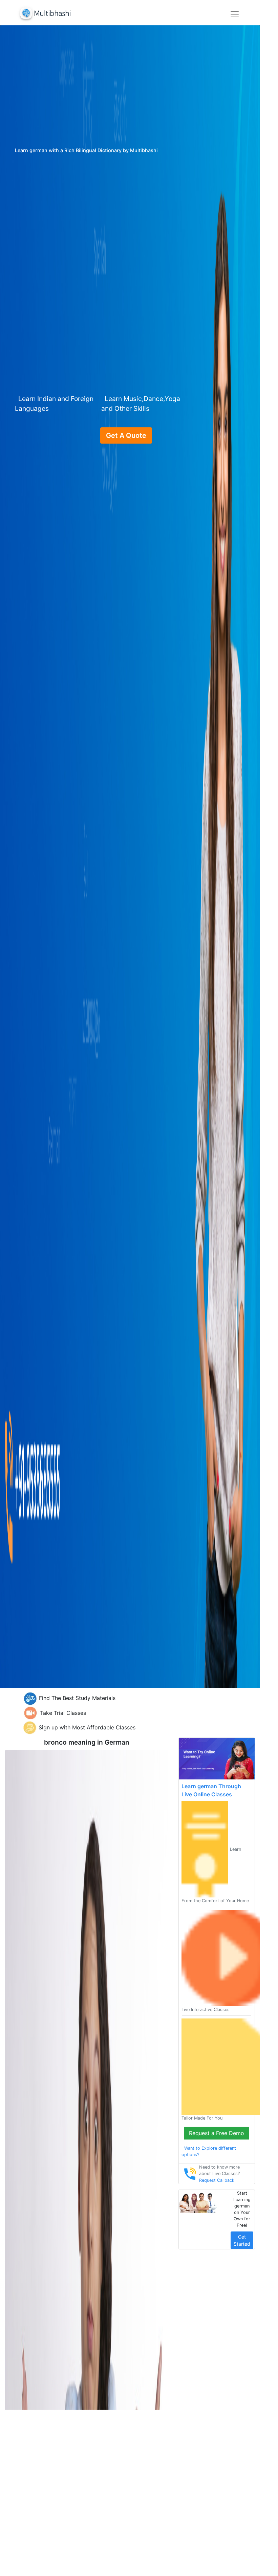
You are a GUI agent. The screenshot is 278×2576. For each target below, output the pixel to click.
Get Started (242, 2240)
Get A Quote (126, 435)
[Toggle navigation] (235, 14)
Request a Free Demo (217, 2133)
